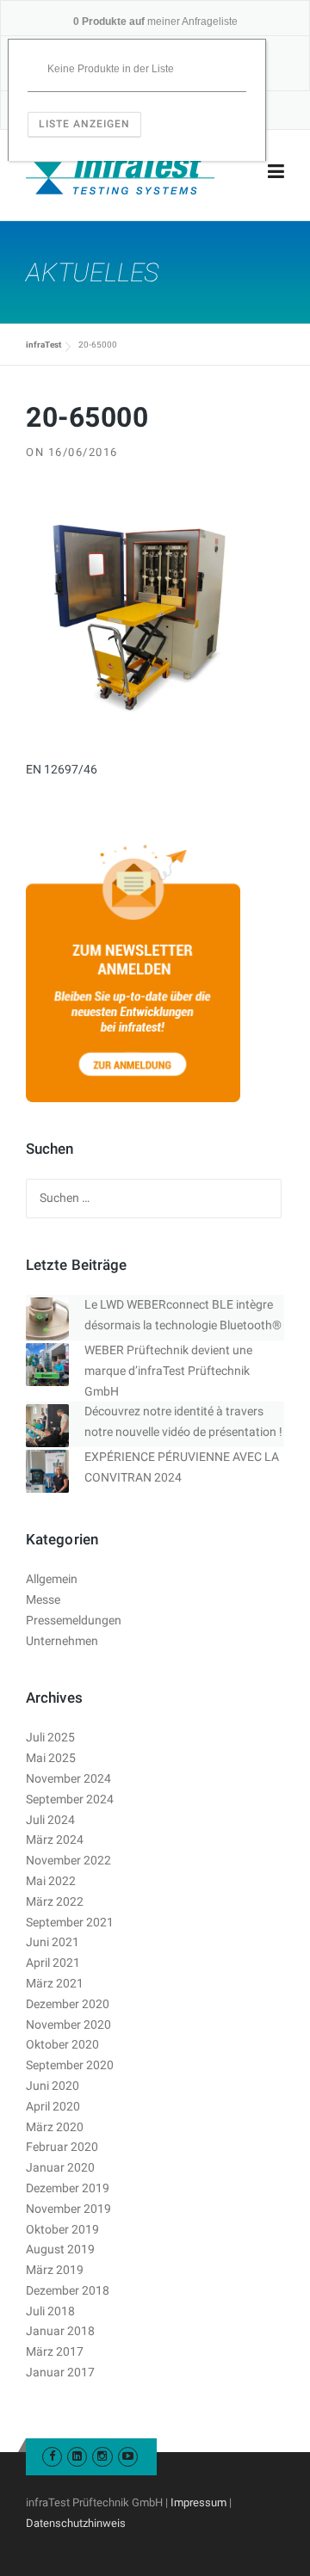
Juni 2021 (53, 1942)
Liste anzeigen (84, 124)
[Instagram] (102, 2456)
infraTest (43, 345)
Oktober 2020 (62, 2044)
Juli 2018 (50, 2311)
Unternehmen (62, 1641)
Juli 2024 (50, 1820)
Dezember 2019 (68, 2188)
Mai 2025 (51, 1758)
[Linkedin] (77, 2456)
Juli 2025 (50, 1737)
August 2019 (60, 2249)
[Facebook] (52, 2456)
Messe (43, 1599)
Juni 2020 (53, 2086)
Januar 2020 (60, 2167)
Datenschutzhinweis (76, 2523)
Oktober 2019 (62, 2229)
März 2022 (55, 1901)
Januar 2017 (60, 2372)
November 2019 (68, 2209)
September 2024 (70, 1799)
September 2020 (70, 2065)
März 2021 (55, 1983)
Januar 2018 (60, 2331)
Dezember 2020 (68, 2004)
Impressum (198, 2502)
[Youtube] (128, 2456)
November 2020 (68, 2024)
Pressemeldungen (74, 1620)
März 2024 (55, 1840)
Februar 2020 (62, 2147)
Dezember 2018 (68, 2290)
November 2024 (68, 1778)
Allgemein (52, 1579)
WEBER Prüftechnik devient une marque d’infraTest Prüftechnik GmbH (168, 1371)
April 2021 (53, 1963)
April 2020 (53, 2106)
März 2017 (55, 2351)
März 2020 (55, 2127)
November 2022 (68, 1860)
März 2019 (55, 2270)
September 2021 (70, 1922)
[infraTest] (120, 172)
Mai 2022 (51, 1881)
